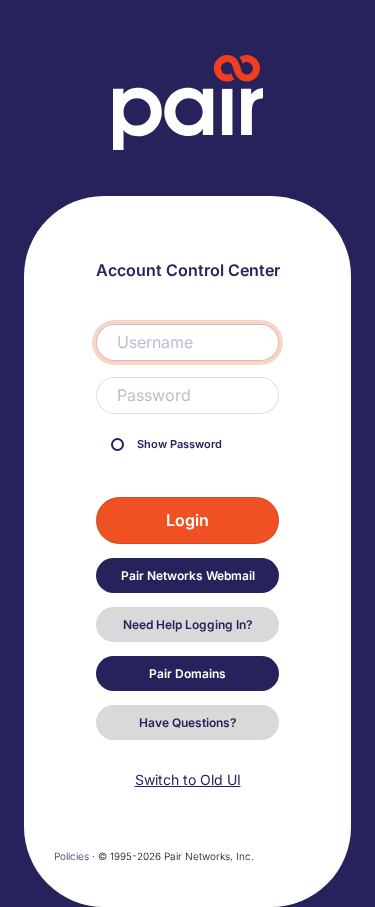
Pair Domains (187, 673)
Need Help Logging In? (188, 624)
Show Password (178, 444)
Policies (71, 856)
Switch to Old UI (188, 779)
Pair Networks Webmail (188, 575)
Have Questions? (188, 722)
